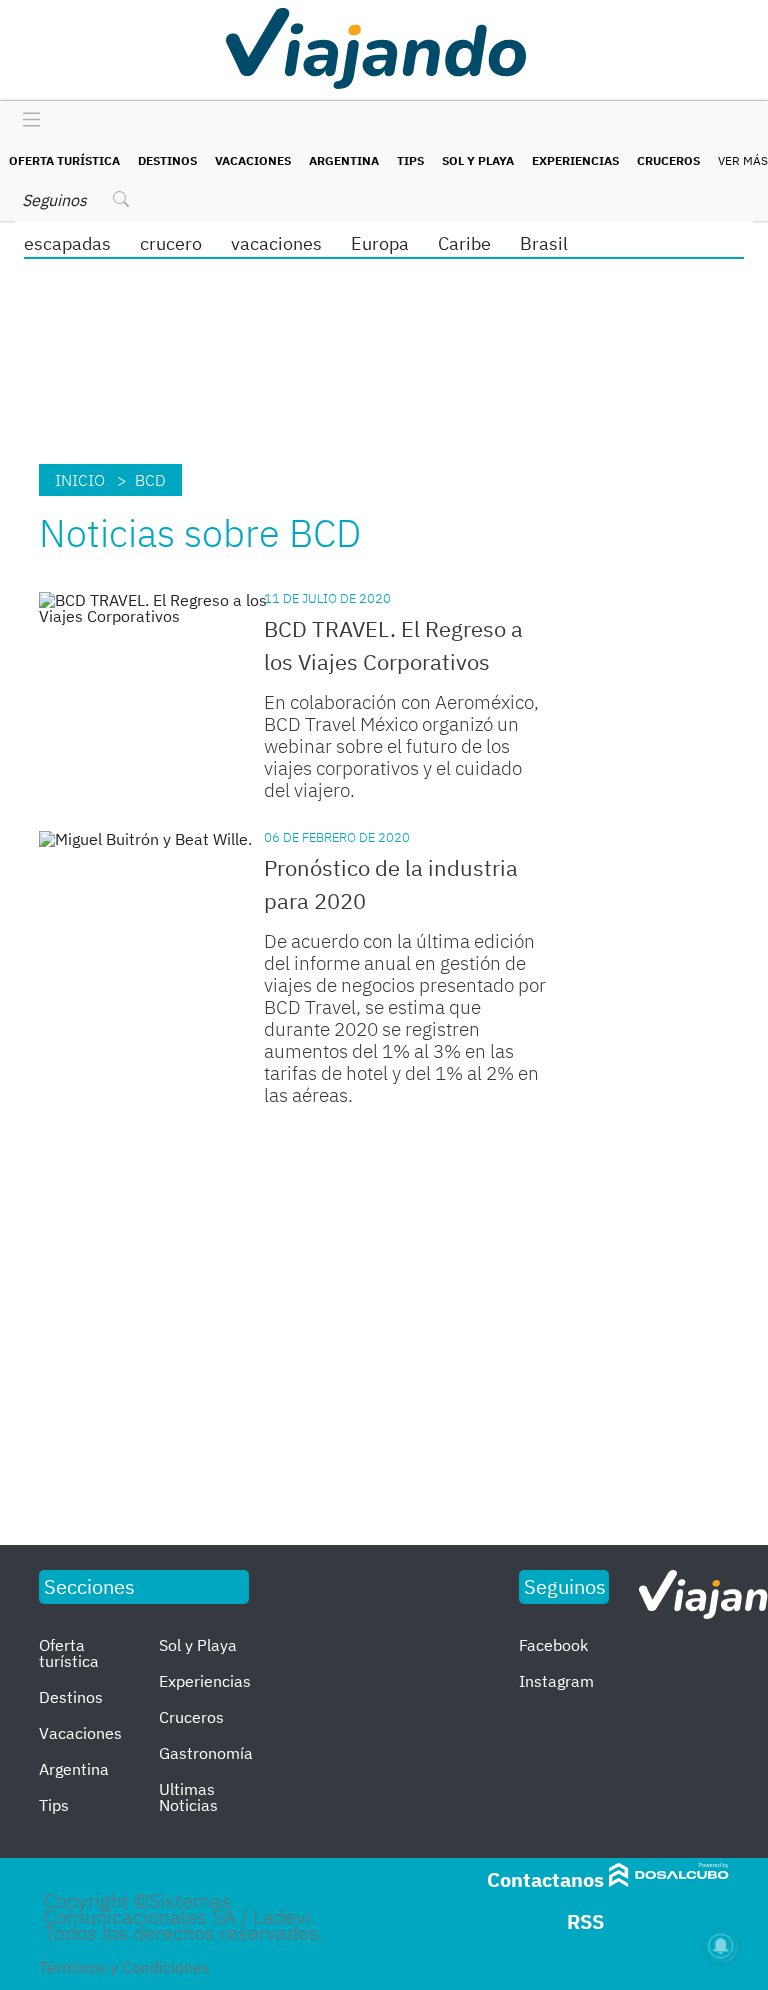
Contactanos (545, 1879)
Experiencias (575, 160)
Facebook (553, 1645)
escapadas (67, 243)
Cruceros (668, 160)
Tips (410, 160)
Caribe (464, 243)
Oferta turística (64, 160)
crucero (171, 243)
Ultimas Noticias (188, 1797)
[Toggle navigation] (26, 121)
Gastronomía (206, 1753)
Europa (380, 243)
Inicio (80, 480)
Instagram (556, 1681)
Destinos (167, 160)
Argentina (344, 160)
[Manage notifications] (721, 1946)
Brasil (544, 243)
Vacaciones (253, 160)
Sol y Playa (478, 160)
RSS (585, 1921)
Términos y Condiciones (124, 1967)
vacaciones (276, 243)
